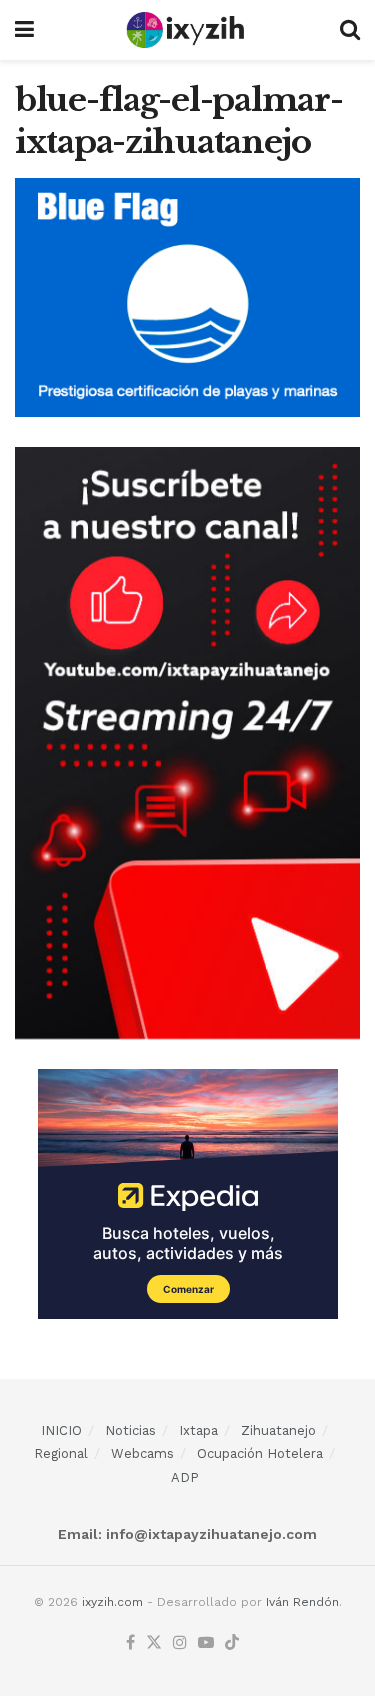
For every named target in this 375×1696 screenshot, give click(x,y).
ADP (185, 1477)
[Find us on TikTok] (232, 1643)
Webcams (142, 1453)
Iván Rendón (302, 1602)
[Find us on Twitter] (154, 1643)
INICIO (61, 1430)
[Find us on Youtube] (206, 1643)
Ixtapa (198, 1430)
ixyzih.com (112, 1602)
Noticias (130, 1430)
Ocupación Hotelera (260, 1453)
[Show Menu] (24, 30)
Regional (61, 1453)
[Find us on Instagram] (180, 1643)
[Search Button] (350, 30)
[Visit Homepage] (186, 30)
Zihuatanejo (278, 1430)
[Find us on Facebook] (130, 1643)
